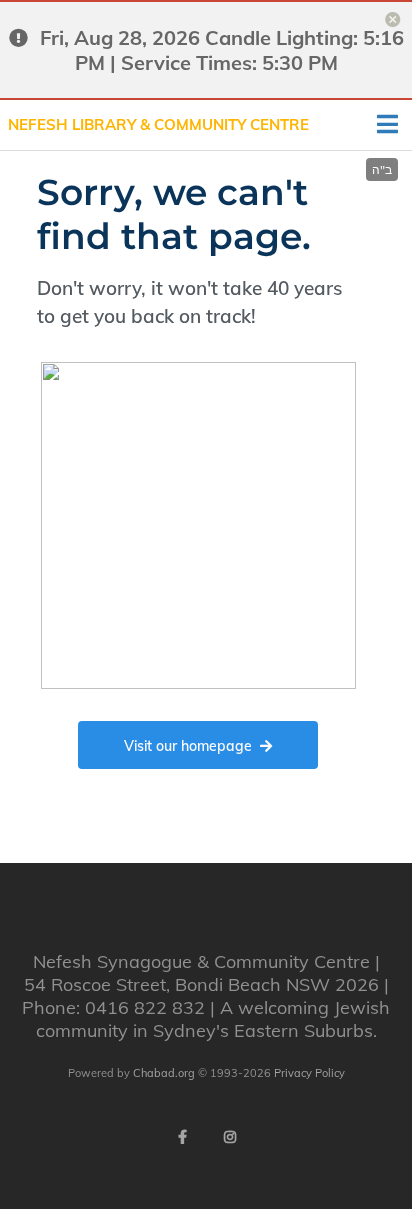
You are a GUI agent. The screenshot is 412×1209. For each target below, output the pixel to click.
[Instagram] (230, 1137)
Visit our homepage (188, 746)
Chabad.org (164, 1073)
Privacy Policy (309, 1073)
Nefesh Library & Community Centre (158, 124)
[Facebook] (182, 1137)
